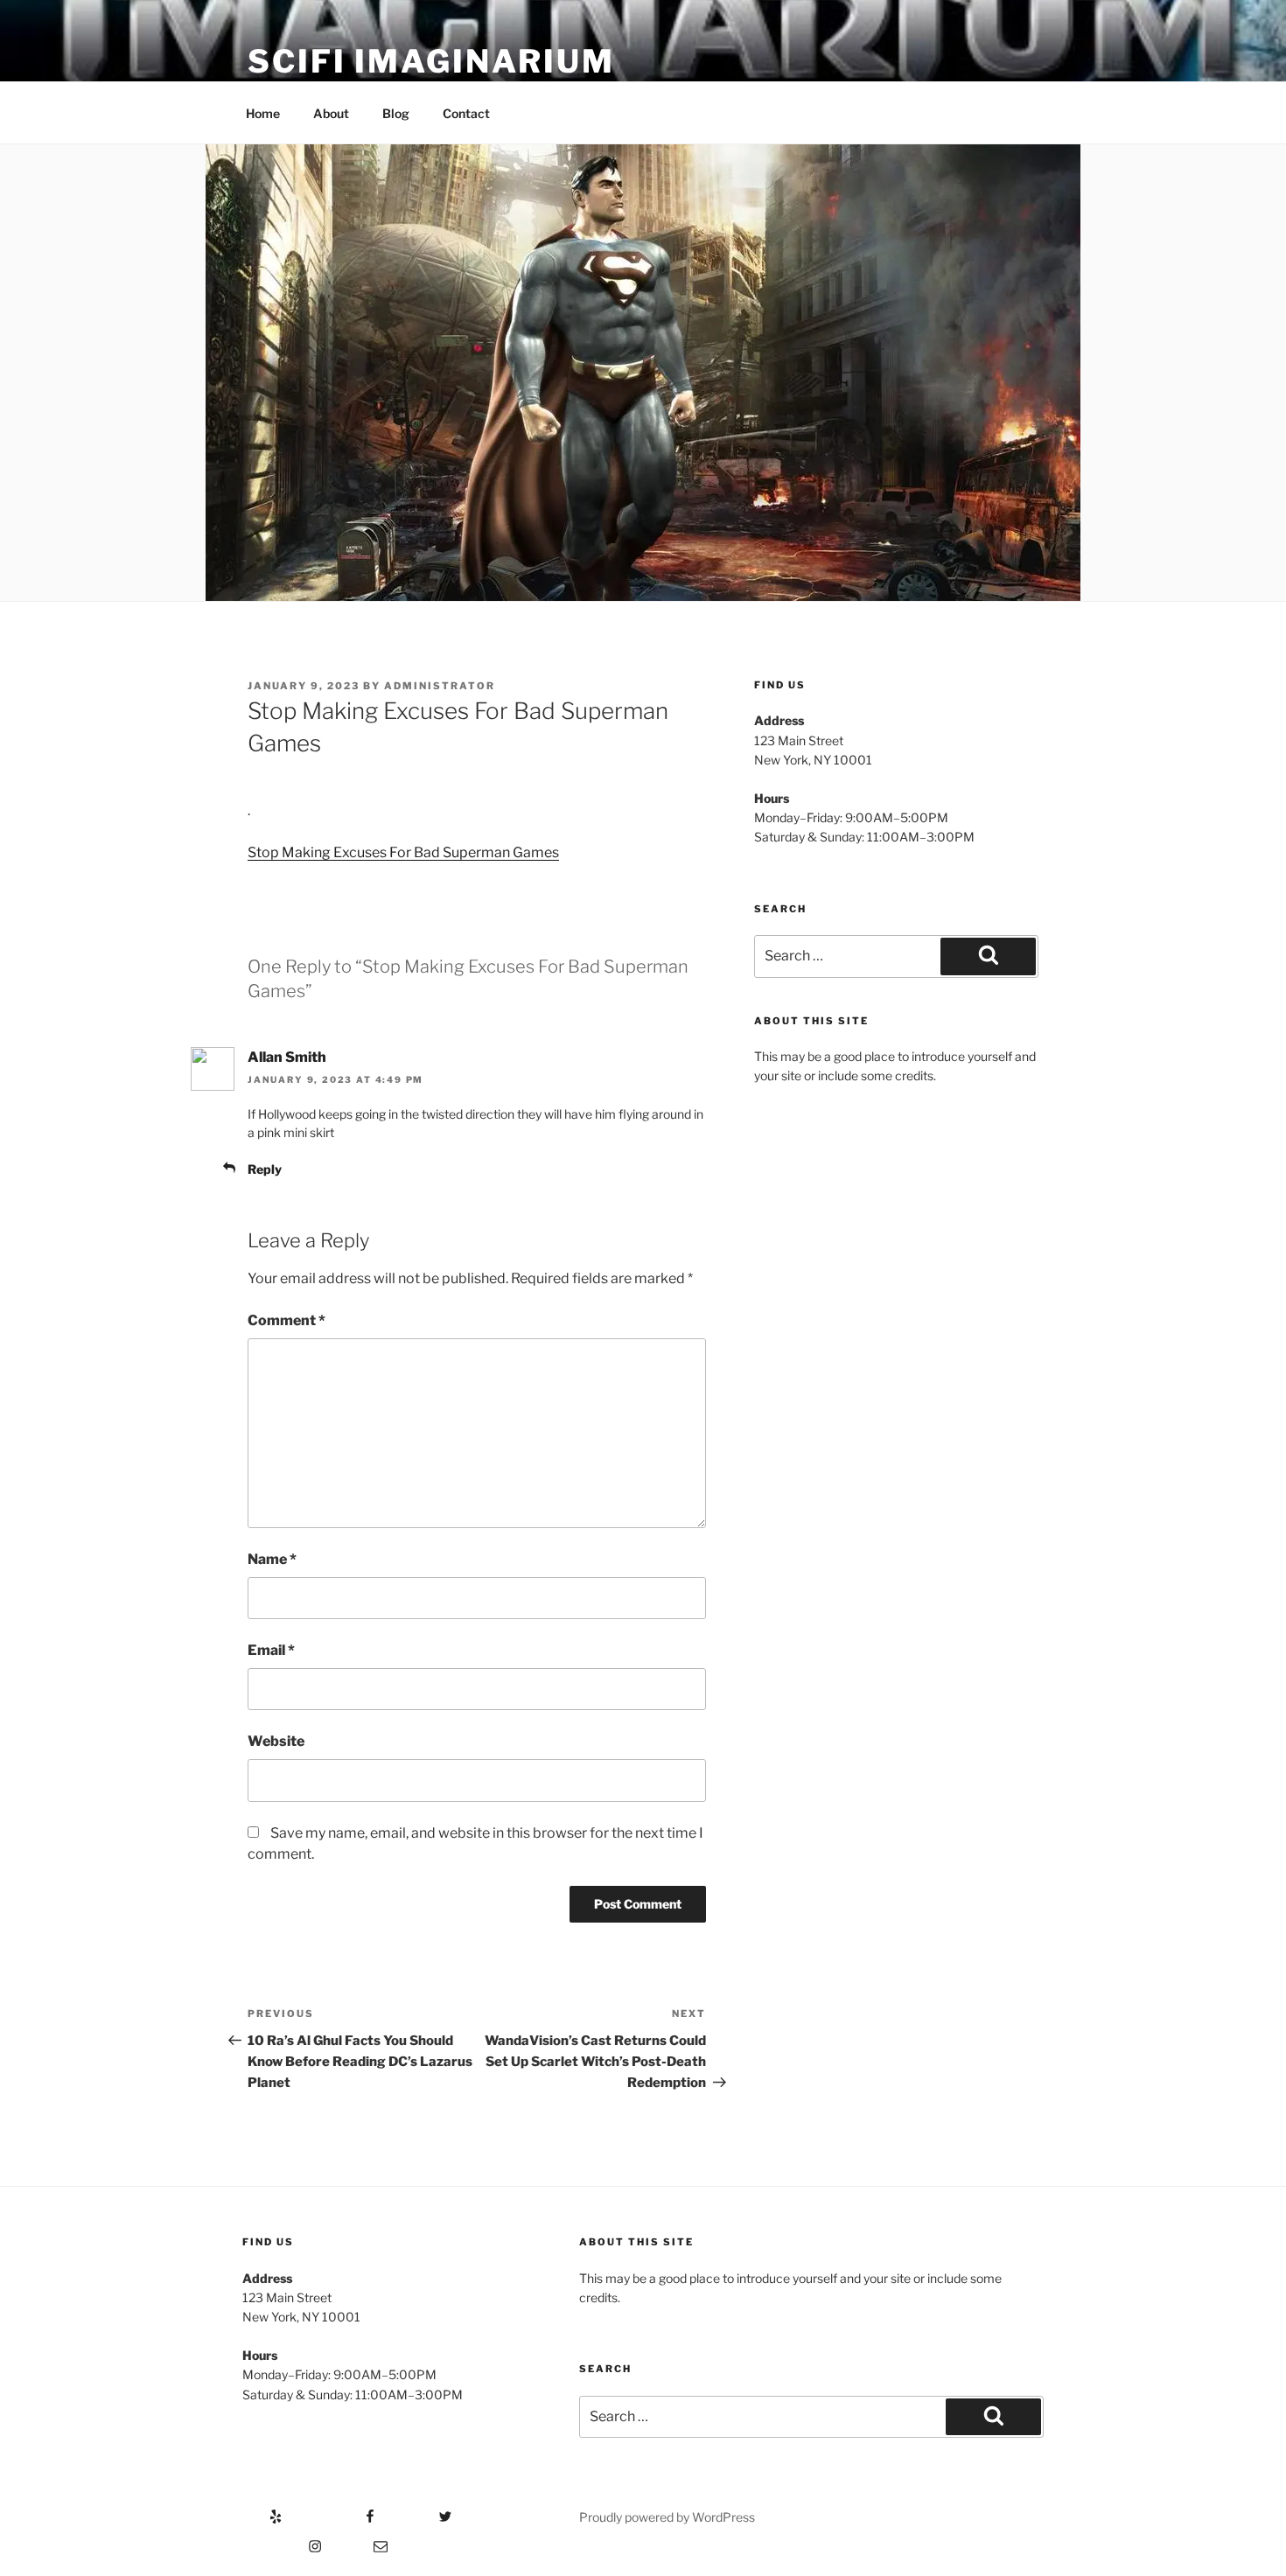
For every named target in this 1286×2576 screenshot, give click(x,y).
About (331, 113)
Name (272, 1559)
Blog (396, 113)
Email (271, 1650)
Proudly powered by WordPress (667, 2517)
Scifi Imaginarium (431, 61)
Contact (466, 113)
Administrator (440, 686)
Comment (287, 1320)
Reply (265, 1169)
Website (276, 1741)
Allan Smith (287, 1057)
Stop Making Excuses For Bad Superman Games (403, 852)
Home (263, 113)
